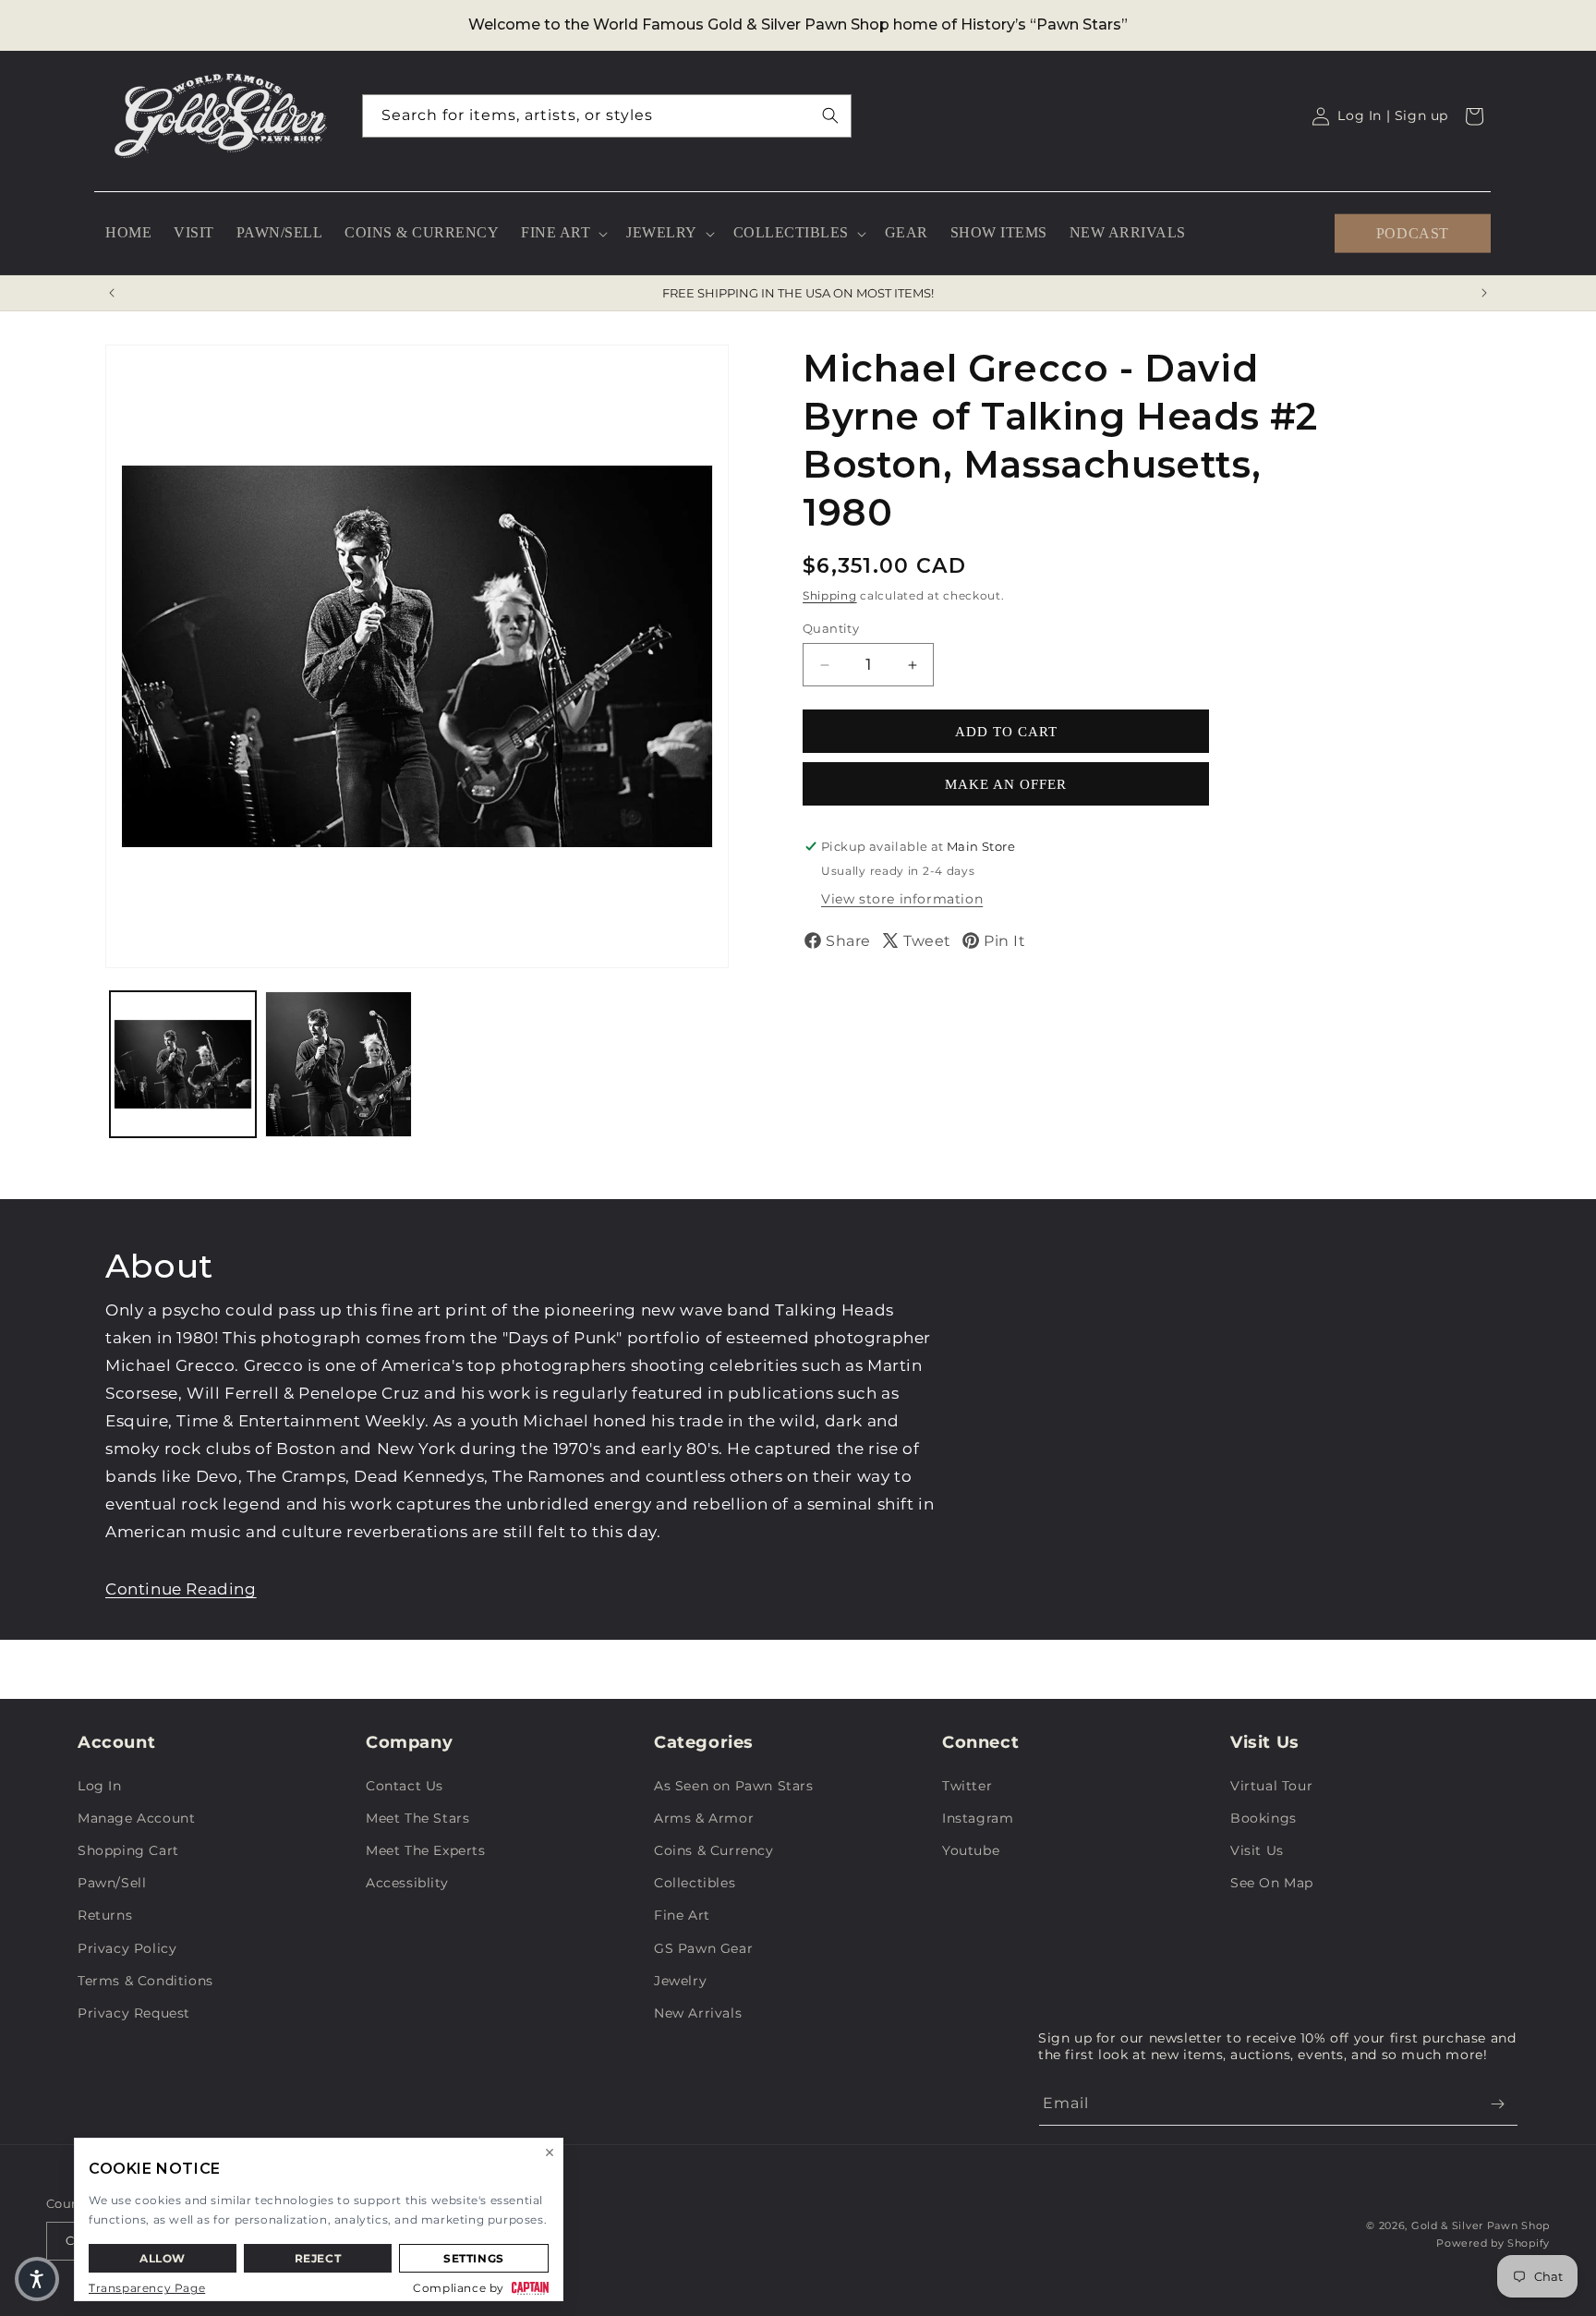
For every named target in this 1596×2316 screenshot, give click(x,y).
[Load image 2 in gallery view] (338, 1064)
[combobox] (607, 116)
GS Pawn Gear (703, 1948)
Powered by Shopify (1493, 2243)
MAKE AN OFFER (1006, 784)
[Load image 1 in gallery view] (183, 1064)
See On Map (1272, 1883)
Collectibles (695, 1883)
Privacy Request (134, 2013)
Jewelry (680, 1981)
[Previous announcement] (112, 293)
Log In (100, 1786)
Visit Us (1257, 1850)
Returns (105, 1915)
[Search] (830, 115)
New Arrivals (698, 2013)
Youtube (971, 1850)
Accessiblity (407, 1883)
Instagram (978, 1818)
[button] (562, 233)
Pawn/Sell (112, 1883)
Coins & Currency (714, 1850)
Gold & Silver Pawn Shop (1481, 2225)
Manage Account (136, 1818)
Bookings (1263, 1818)
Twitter (967, 1786)
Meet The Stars (417, 1818)
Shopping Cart (128, 1850)
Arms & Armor (704, 1818)
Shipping (830, 595)
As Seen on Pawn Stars (734, 1786)
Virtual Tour (1271, 1786)
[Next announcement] (1484, 293)
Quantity (831, 628)
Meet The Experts (426, 1850)
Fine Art (682, 1915)
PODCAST (1413, 232)
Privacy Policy (127, 1948)
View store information (902, 899)
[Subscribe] (1497, 2104)
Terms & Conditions (145, 1981)
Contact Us (405, 1786)
